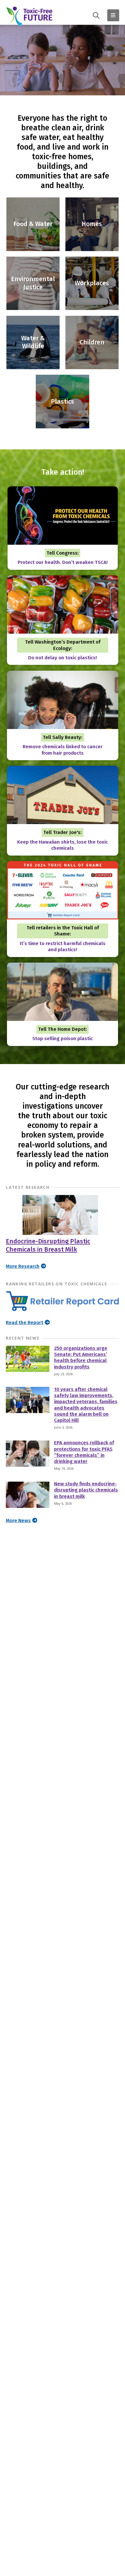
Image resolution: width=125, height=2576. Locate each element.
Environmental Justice (33, 283)
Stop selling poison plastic (63, 1039)
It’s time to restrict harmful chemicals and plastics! (63, 947)
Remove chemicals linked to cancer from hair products (63, 750)
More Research (23, 1266)
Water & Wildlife (33, 342)
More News (18, 1521)
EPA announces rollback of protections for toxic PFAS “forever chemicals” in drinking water (84, 1452)
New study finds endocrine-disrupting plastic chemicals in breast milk (86, 1490)
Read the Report (25, 1323)
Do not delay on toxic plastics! (63, 658)
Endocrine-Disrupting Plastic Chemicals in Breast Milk (48, 1245)
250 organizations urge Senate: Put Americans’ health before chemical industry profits (81, 1358)
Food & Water (33, 224)
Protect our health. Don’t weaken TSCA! (63, 562)
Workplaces (92, 283)
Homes (92, 224)
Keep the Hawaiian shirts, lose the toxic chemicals (63, 845)
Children (92, 342)
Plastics (63, 402)
